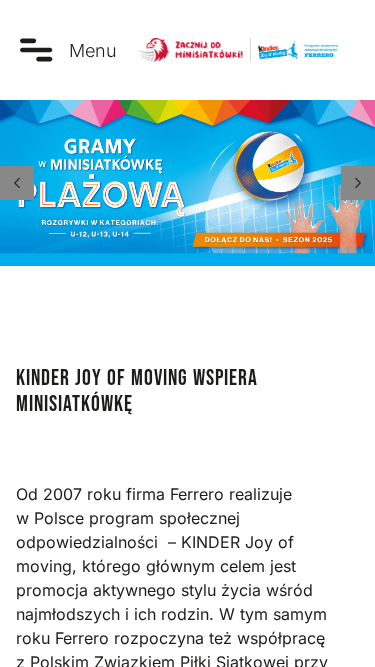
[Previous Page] (17, 183)
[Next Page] (358, 183)
